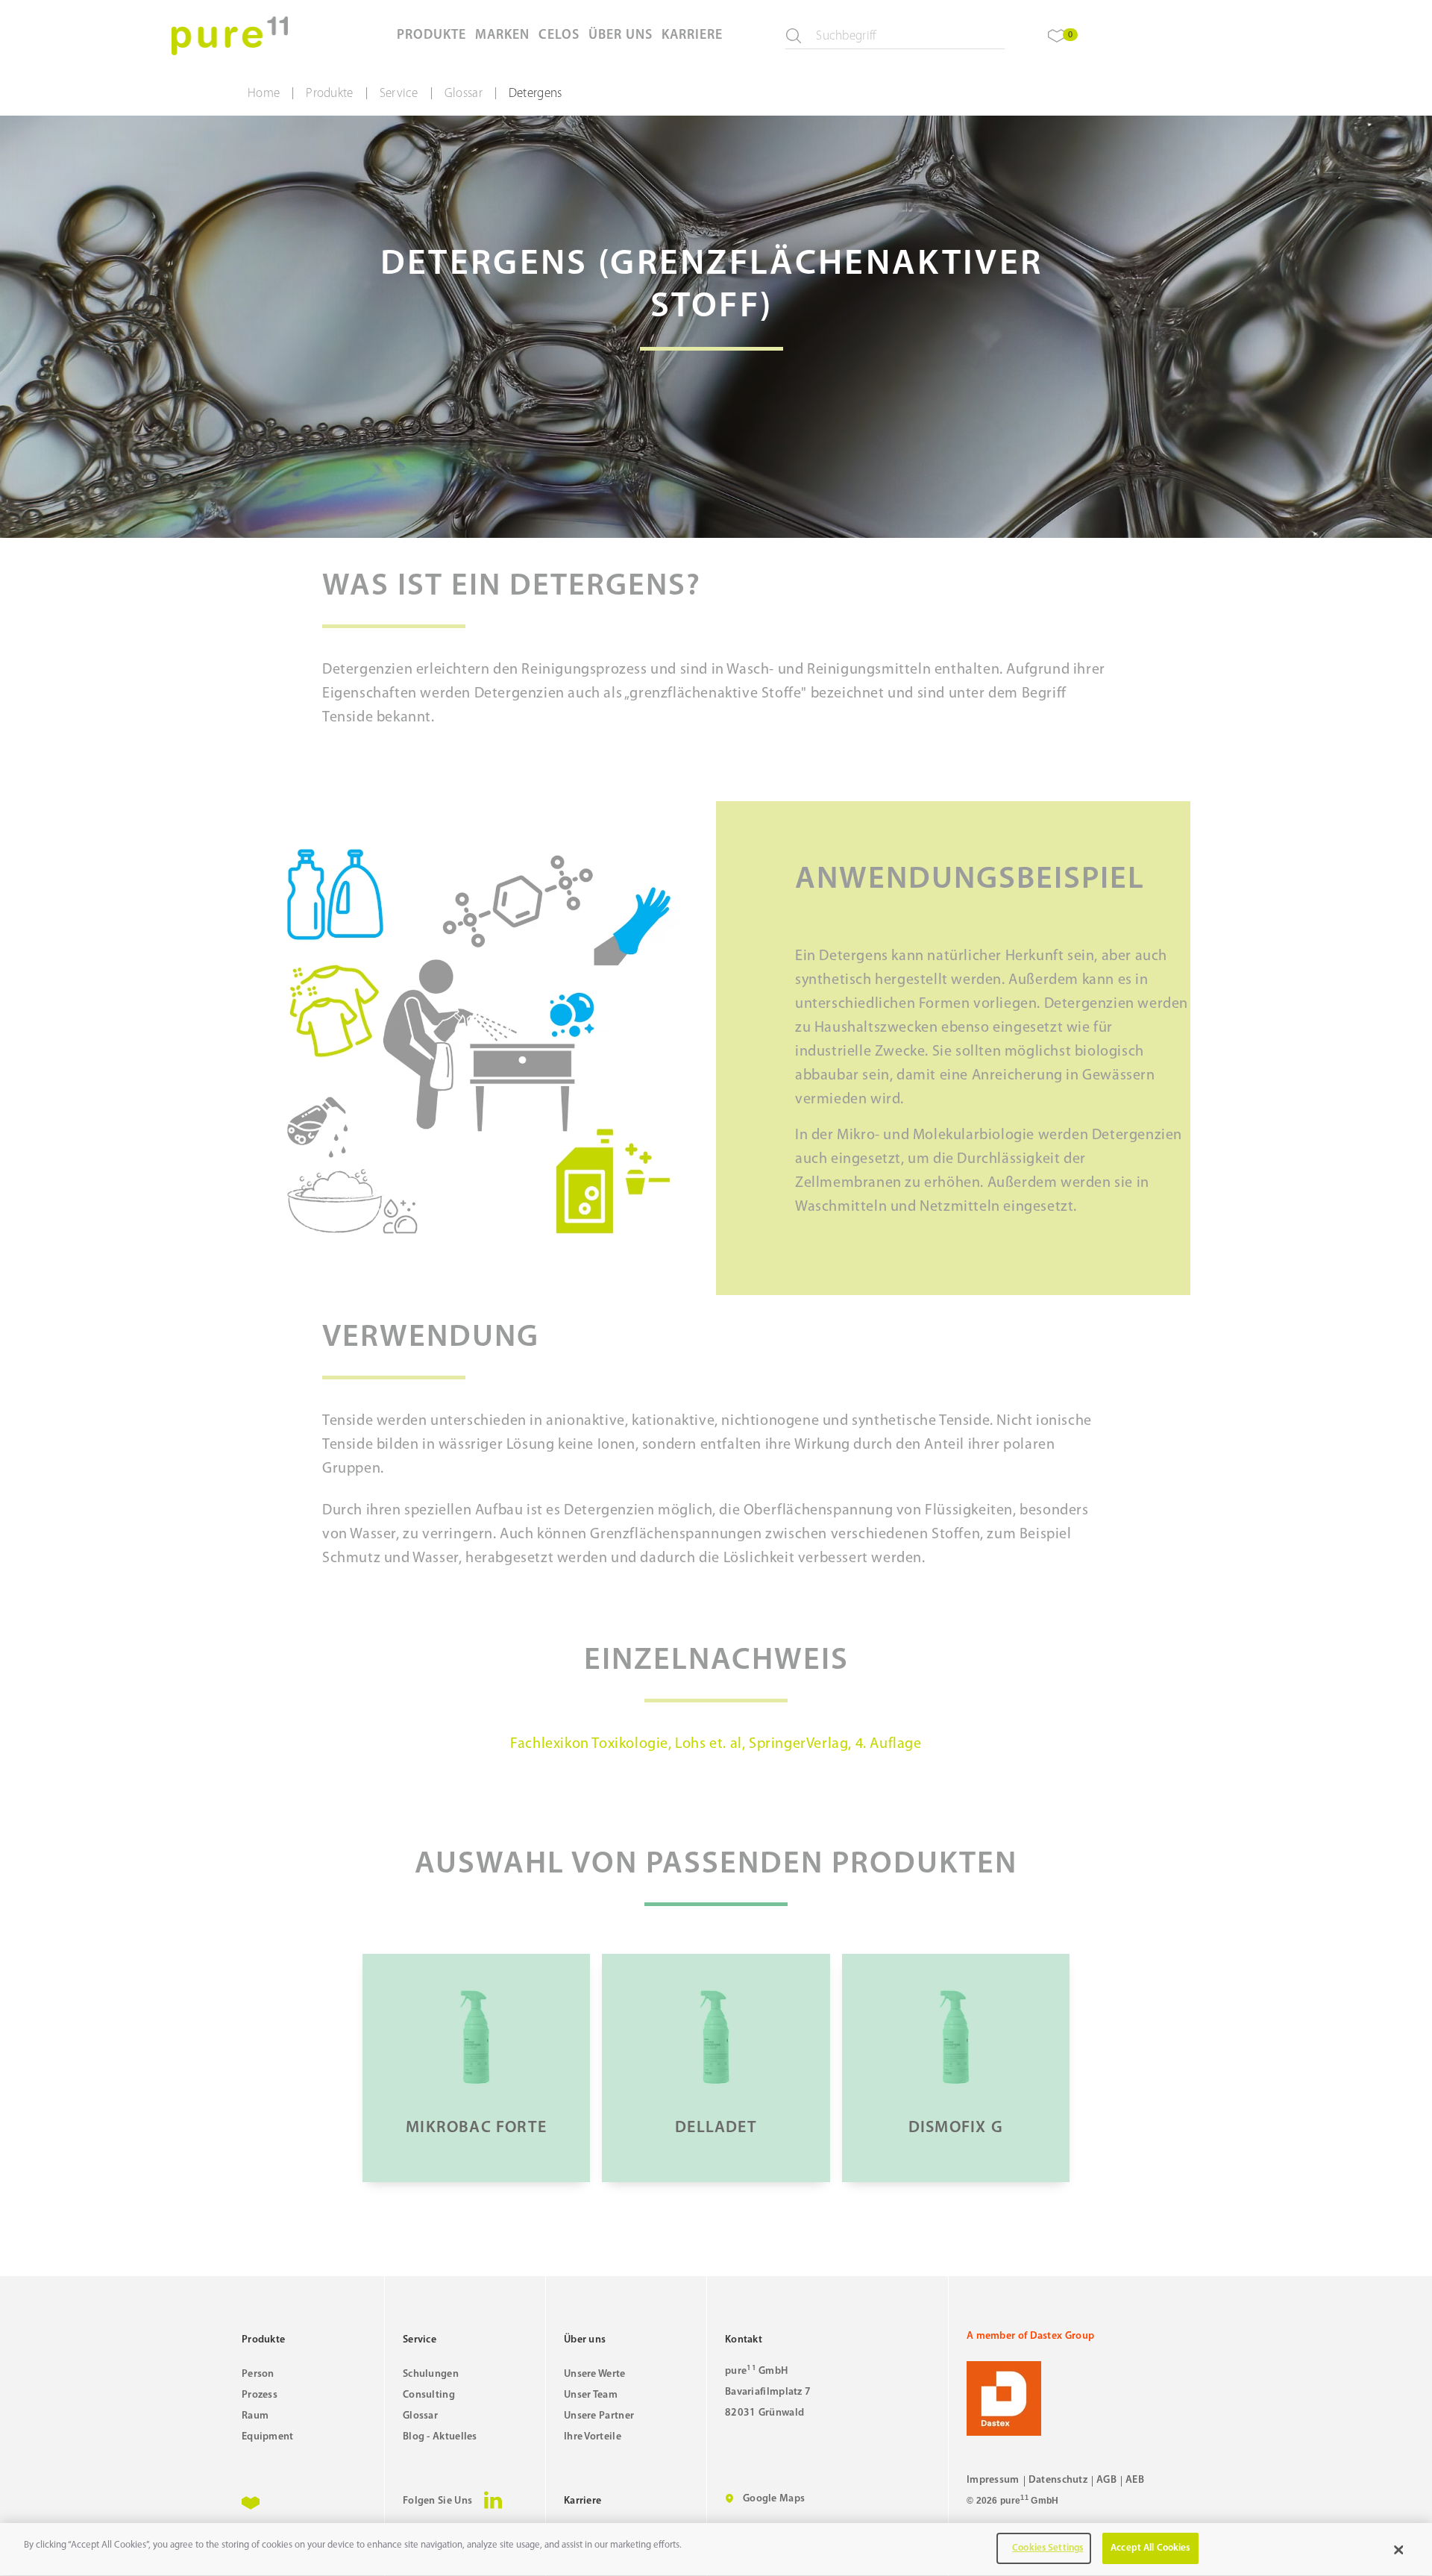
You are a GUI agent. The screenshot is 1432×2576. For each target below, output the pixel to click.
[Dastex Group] (1078, 2398)
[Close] (1398, 2550)
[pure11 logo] (230, 36)
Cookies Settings (1048, 2548)
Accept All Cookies (1150, 2548)
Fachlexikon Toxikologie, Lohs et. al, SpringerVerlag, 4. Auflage (716, 1744)
